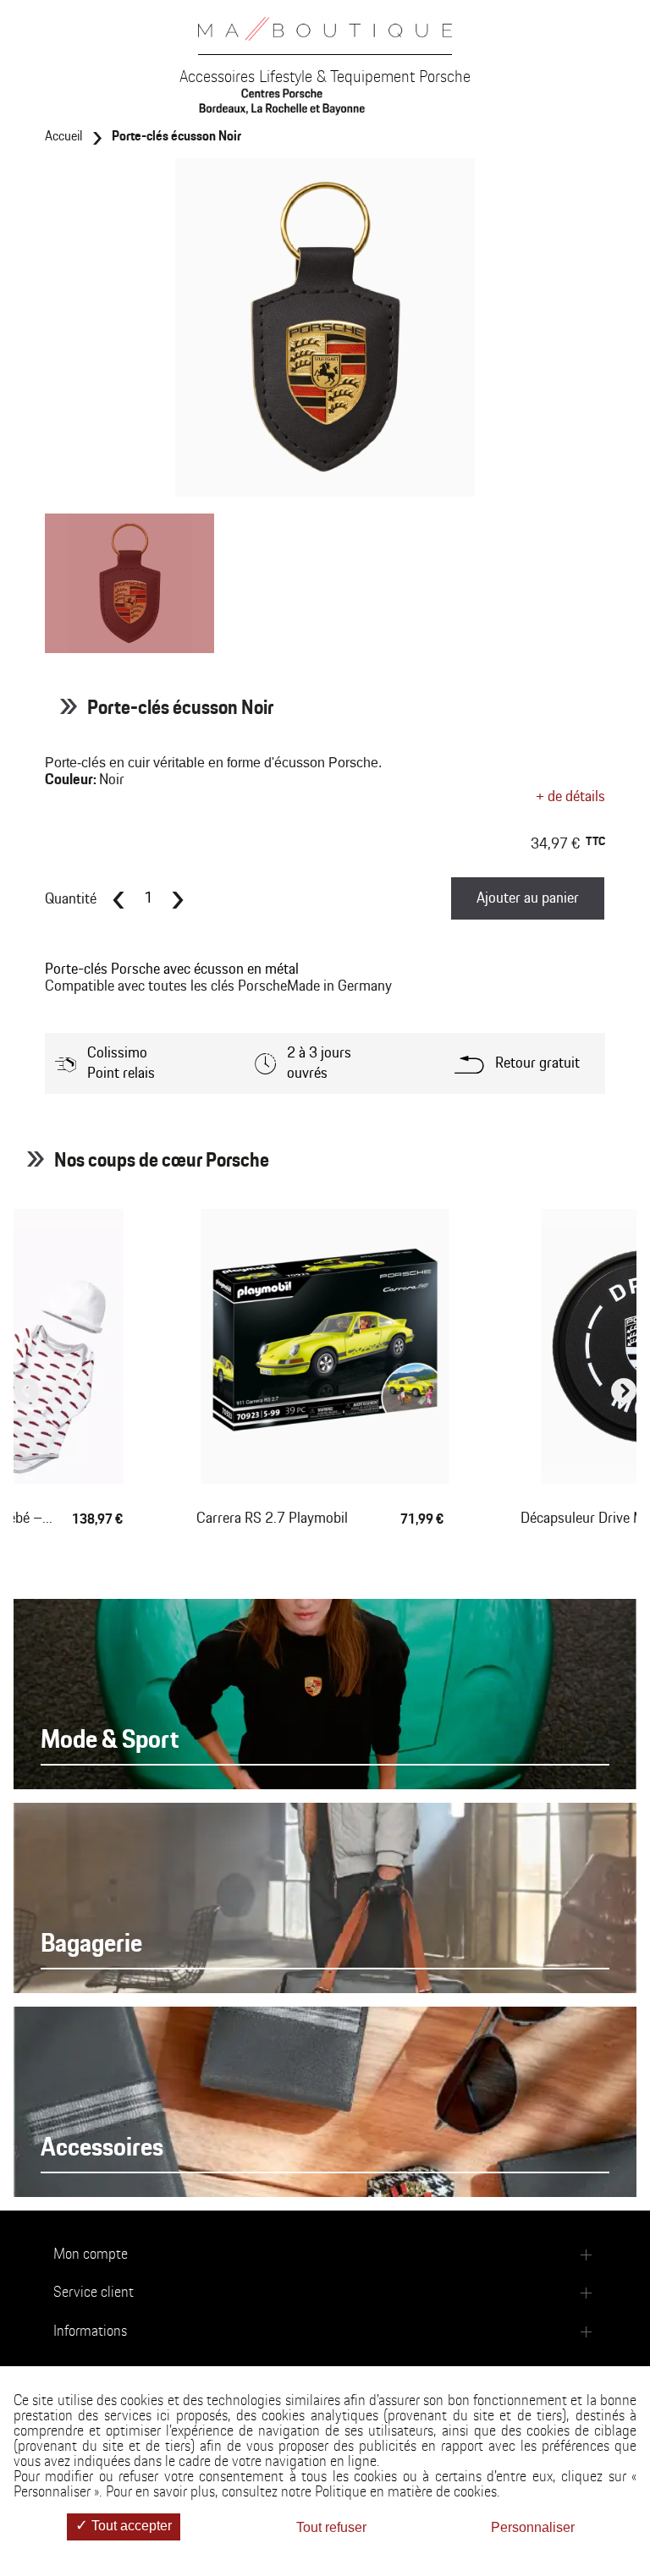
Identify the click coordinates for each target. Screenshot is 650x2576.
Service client (94, 2293)
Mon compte (91, 2255)
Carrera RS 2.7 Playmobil (272, 1519)
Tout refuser (331, 2527)
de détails (570, 797)
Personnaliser (533, 2527)
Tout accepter (130, 2526)
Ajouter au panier (528, 898)
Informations (90, 2332)
